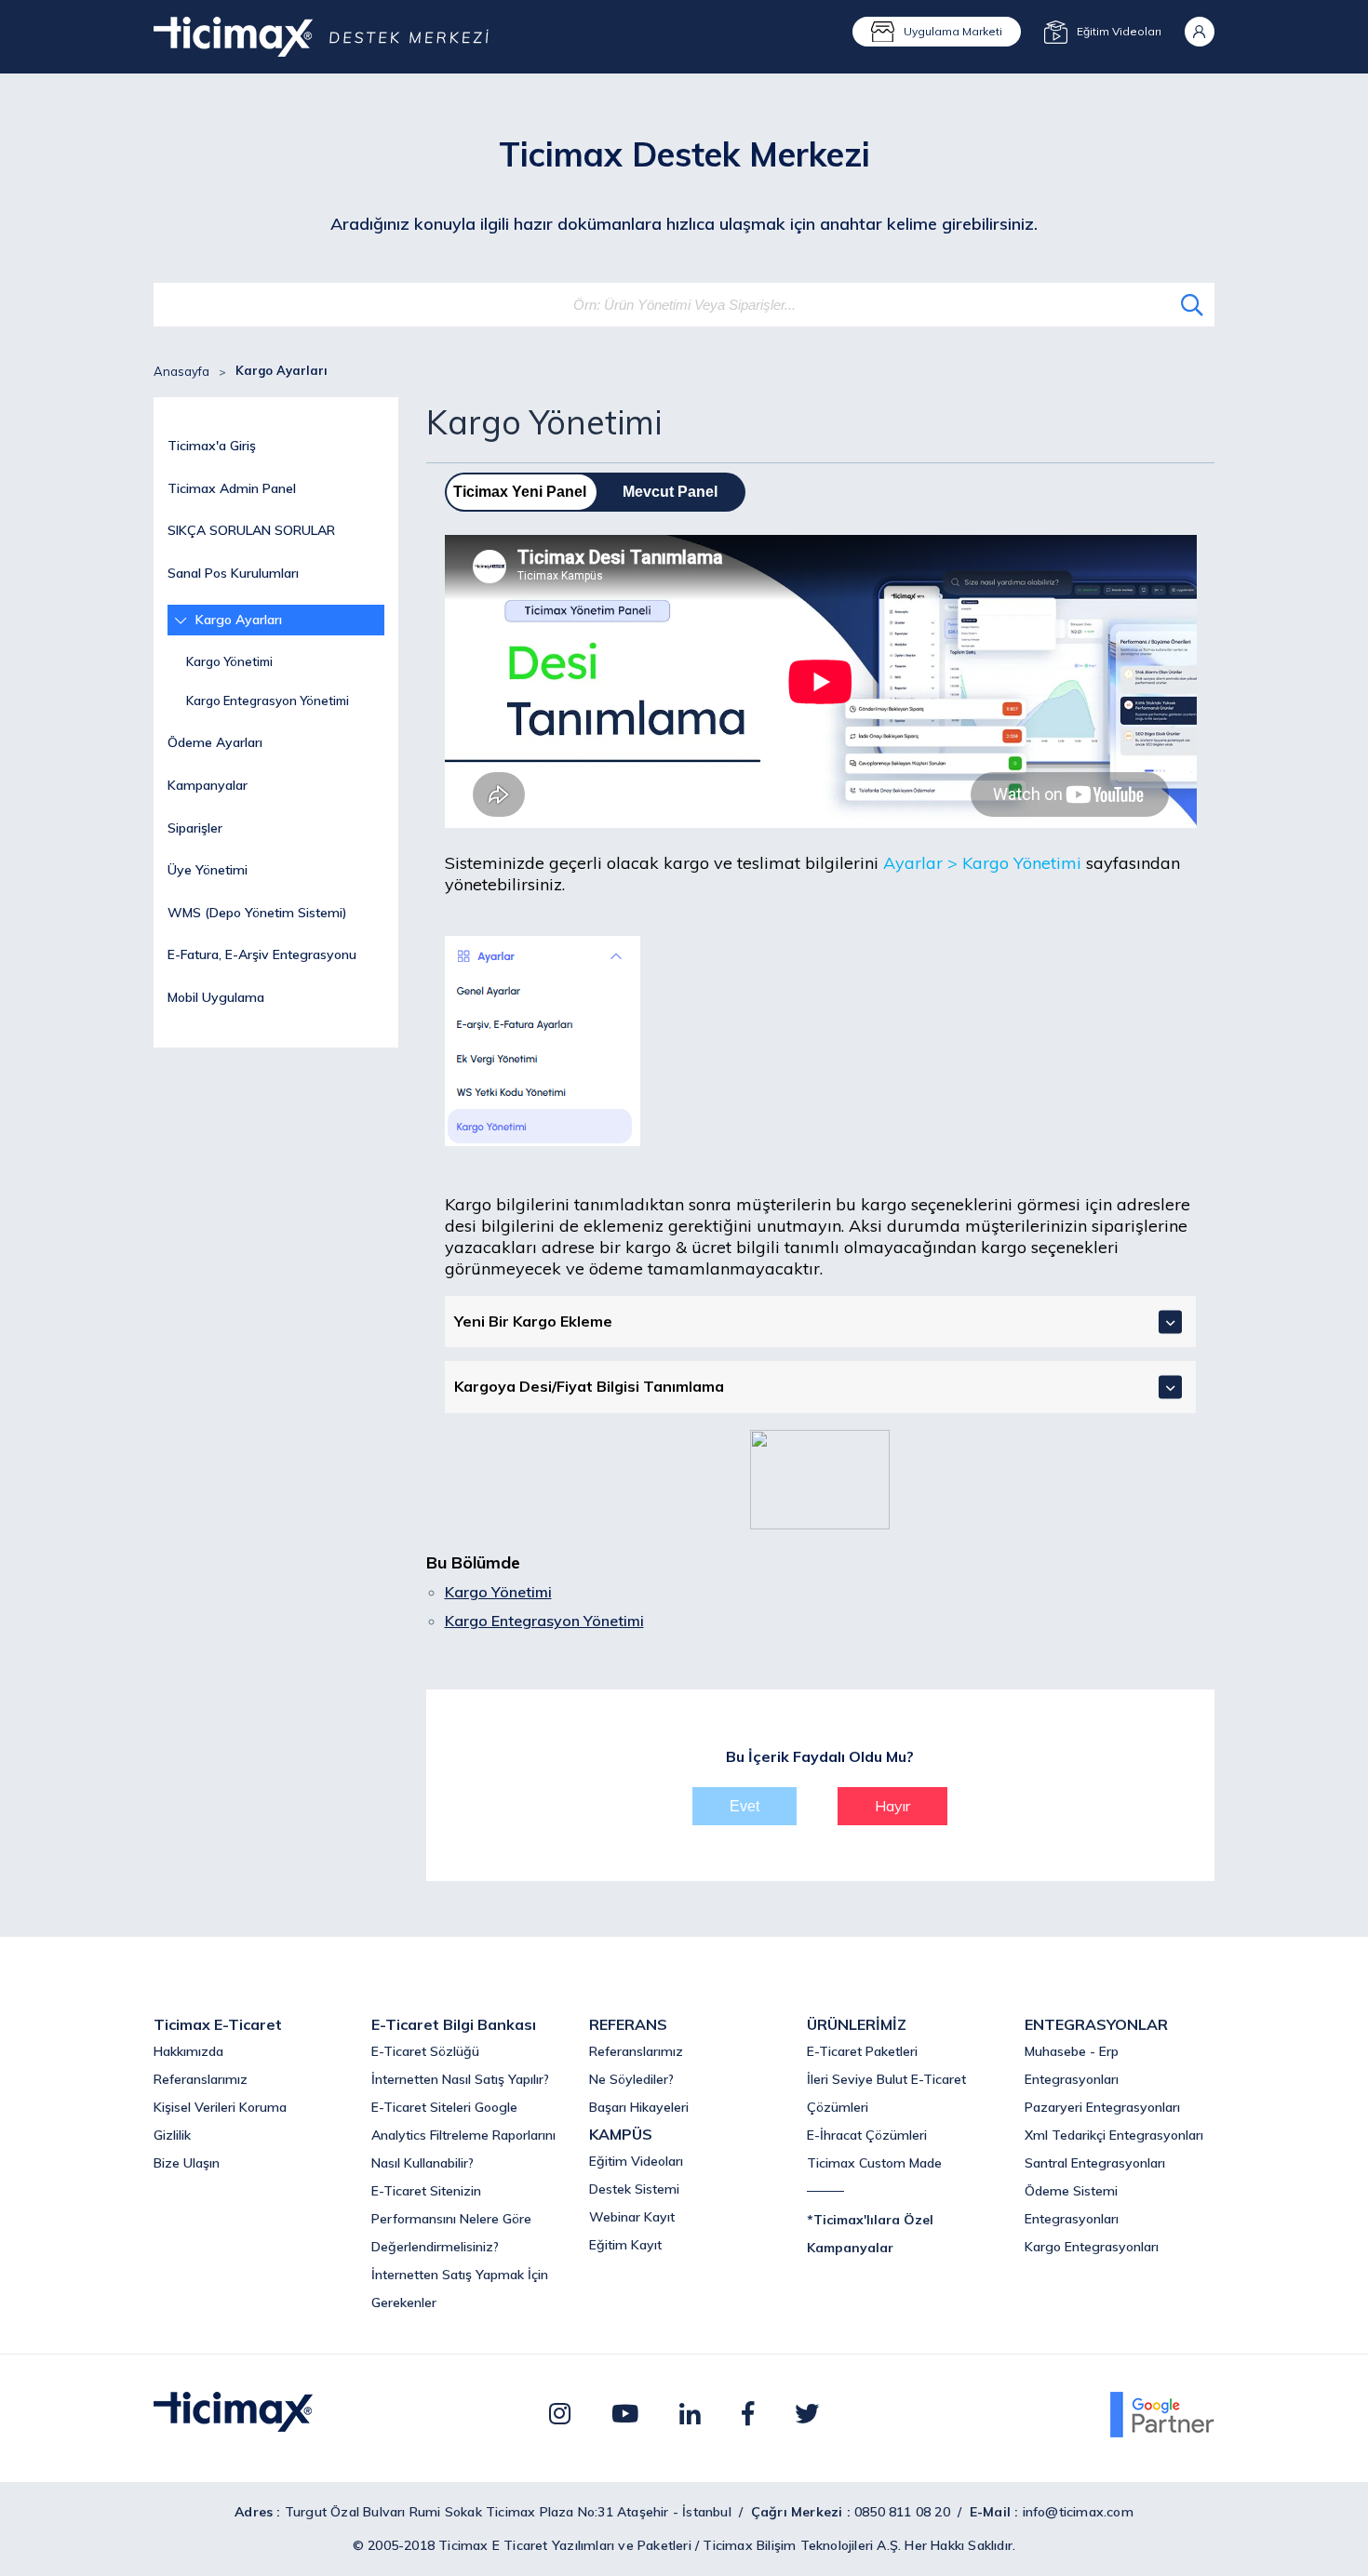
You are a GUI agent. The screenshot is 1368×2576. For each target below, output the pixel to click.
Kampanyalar (208, 785)
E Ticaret (520, 2545)
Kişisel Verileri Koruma (220, 2107)
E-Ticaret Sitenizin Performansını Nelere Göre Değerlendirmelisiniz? (451, 2219)
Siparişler (195, 828)
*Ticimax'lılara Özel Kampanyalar (870, 2234)
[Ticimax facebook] (748, 2414)
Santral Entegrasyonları (1095, 2163)
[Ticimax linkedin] (690, 2414)
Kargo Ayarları (239, 620)
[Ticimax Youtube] (625, 2414)
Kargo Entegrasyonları (1092, 2247)
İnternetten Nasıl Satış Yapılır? (460, 2079)
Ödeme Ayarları (215, 742)
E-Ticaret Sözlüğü (425, 2051)
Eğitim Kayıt (625, 2245)
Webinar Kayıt (632, 2217)
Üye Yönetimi (208, 870)
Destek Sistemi (634, 2189)
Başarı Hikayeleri (639, 2107)
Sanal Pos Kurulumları (233, 573)
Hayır (892, 1806)
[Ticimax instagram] (560, 2414)
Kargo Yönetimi (229, 661)
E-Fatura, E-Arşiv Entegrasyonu (262, 954)
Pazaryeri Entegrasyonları (1102, 2107)
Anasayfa (181, 371)
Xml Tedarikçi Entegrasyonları (1114, 2135)
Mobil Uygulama (216, 997)
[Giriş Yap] (1200, 32)
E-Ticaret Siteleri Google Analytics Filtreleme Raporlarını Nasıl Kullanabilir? (463, 2135)
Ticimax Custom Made (874, 2163)
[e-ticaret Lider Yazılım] (233, 2426)
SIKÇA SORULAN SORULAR (251, 530)
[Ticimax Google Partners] (1162, 2432)
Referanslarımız (201, 2079)
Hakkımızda (188, 2051)
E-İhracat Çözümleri (867, 2135)
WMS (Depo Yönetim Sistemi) (257, 913)
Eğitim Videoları (636, 2161)
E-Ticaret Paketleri (862, 2051)
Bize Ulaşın (187, 2163)
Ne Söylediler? (631, 2079)
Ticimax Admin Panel (232, 488)
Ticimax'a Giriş (212, 446)
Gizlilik (172, 2135)
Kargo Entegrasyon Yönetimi (268, 701)
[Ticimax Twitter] (807, 2414)
